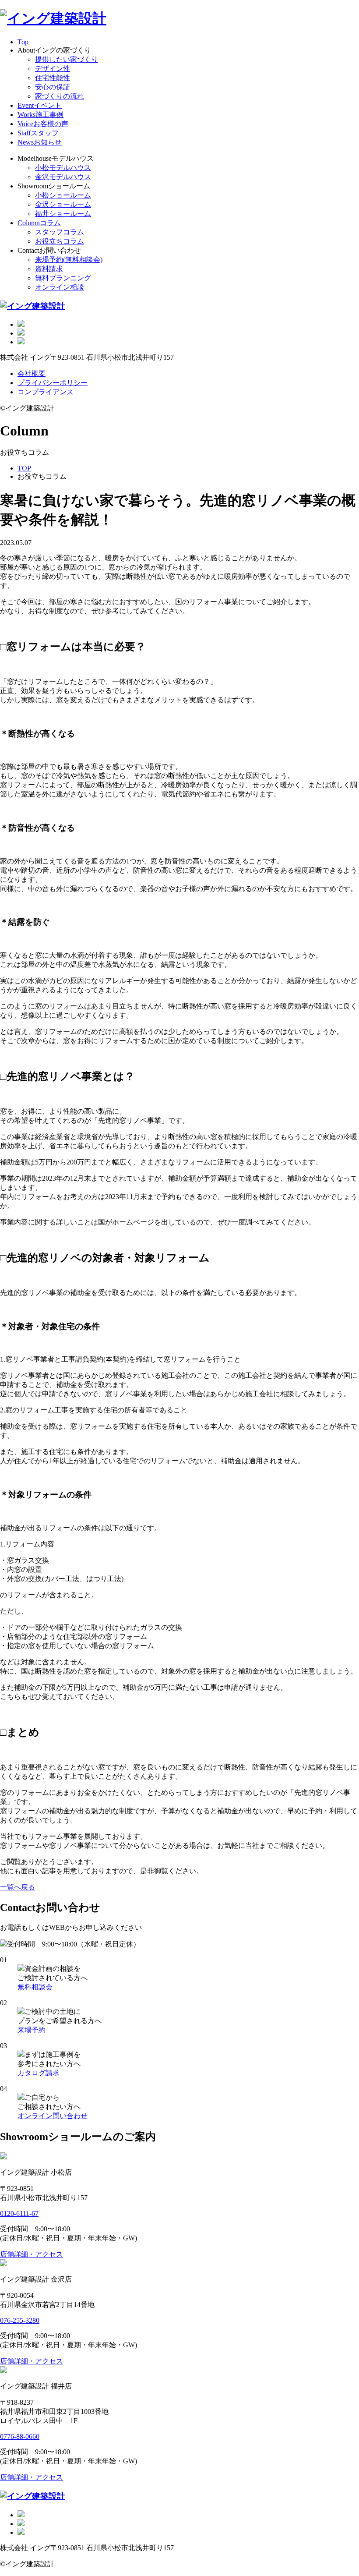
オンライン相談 (60, 287)
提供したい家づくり (67, 59)
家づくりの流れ (60, 96)
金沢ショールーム (63, 204)
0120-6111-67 (19, 2213)
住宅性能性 (53, 78)
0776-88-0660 (20, 2436)
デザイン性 (53, 69)
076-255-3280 (20, 2320)
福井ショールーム (63, 214)
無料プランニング (63, 278)
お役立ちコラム (60, 241)
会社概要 (32, 373)
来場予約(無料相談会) (69, 260)
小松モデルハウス (63, 168)
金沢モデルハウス (63, 177)
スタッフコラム (60, 232)
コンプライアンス (46, 392)
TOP (24, 468)
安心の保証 (53, 87)
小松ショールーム (63, 195)
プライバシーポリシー (53, 383)
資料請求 (49, 269)
